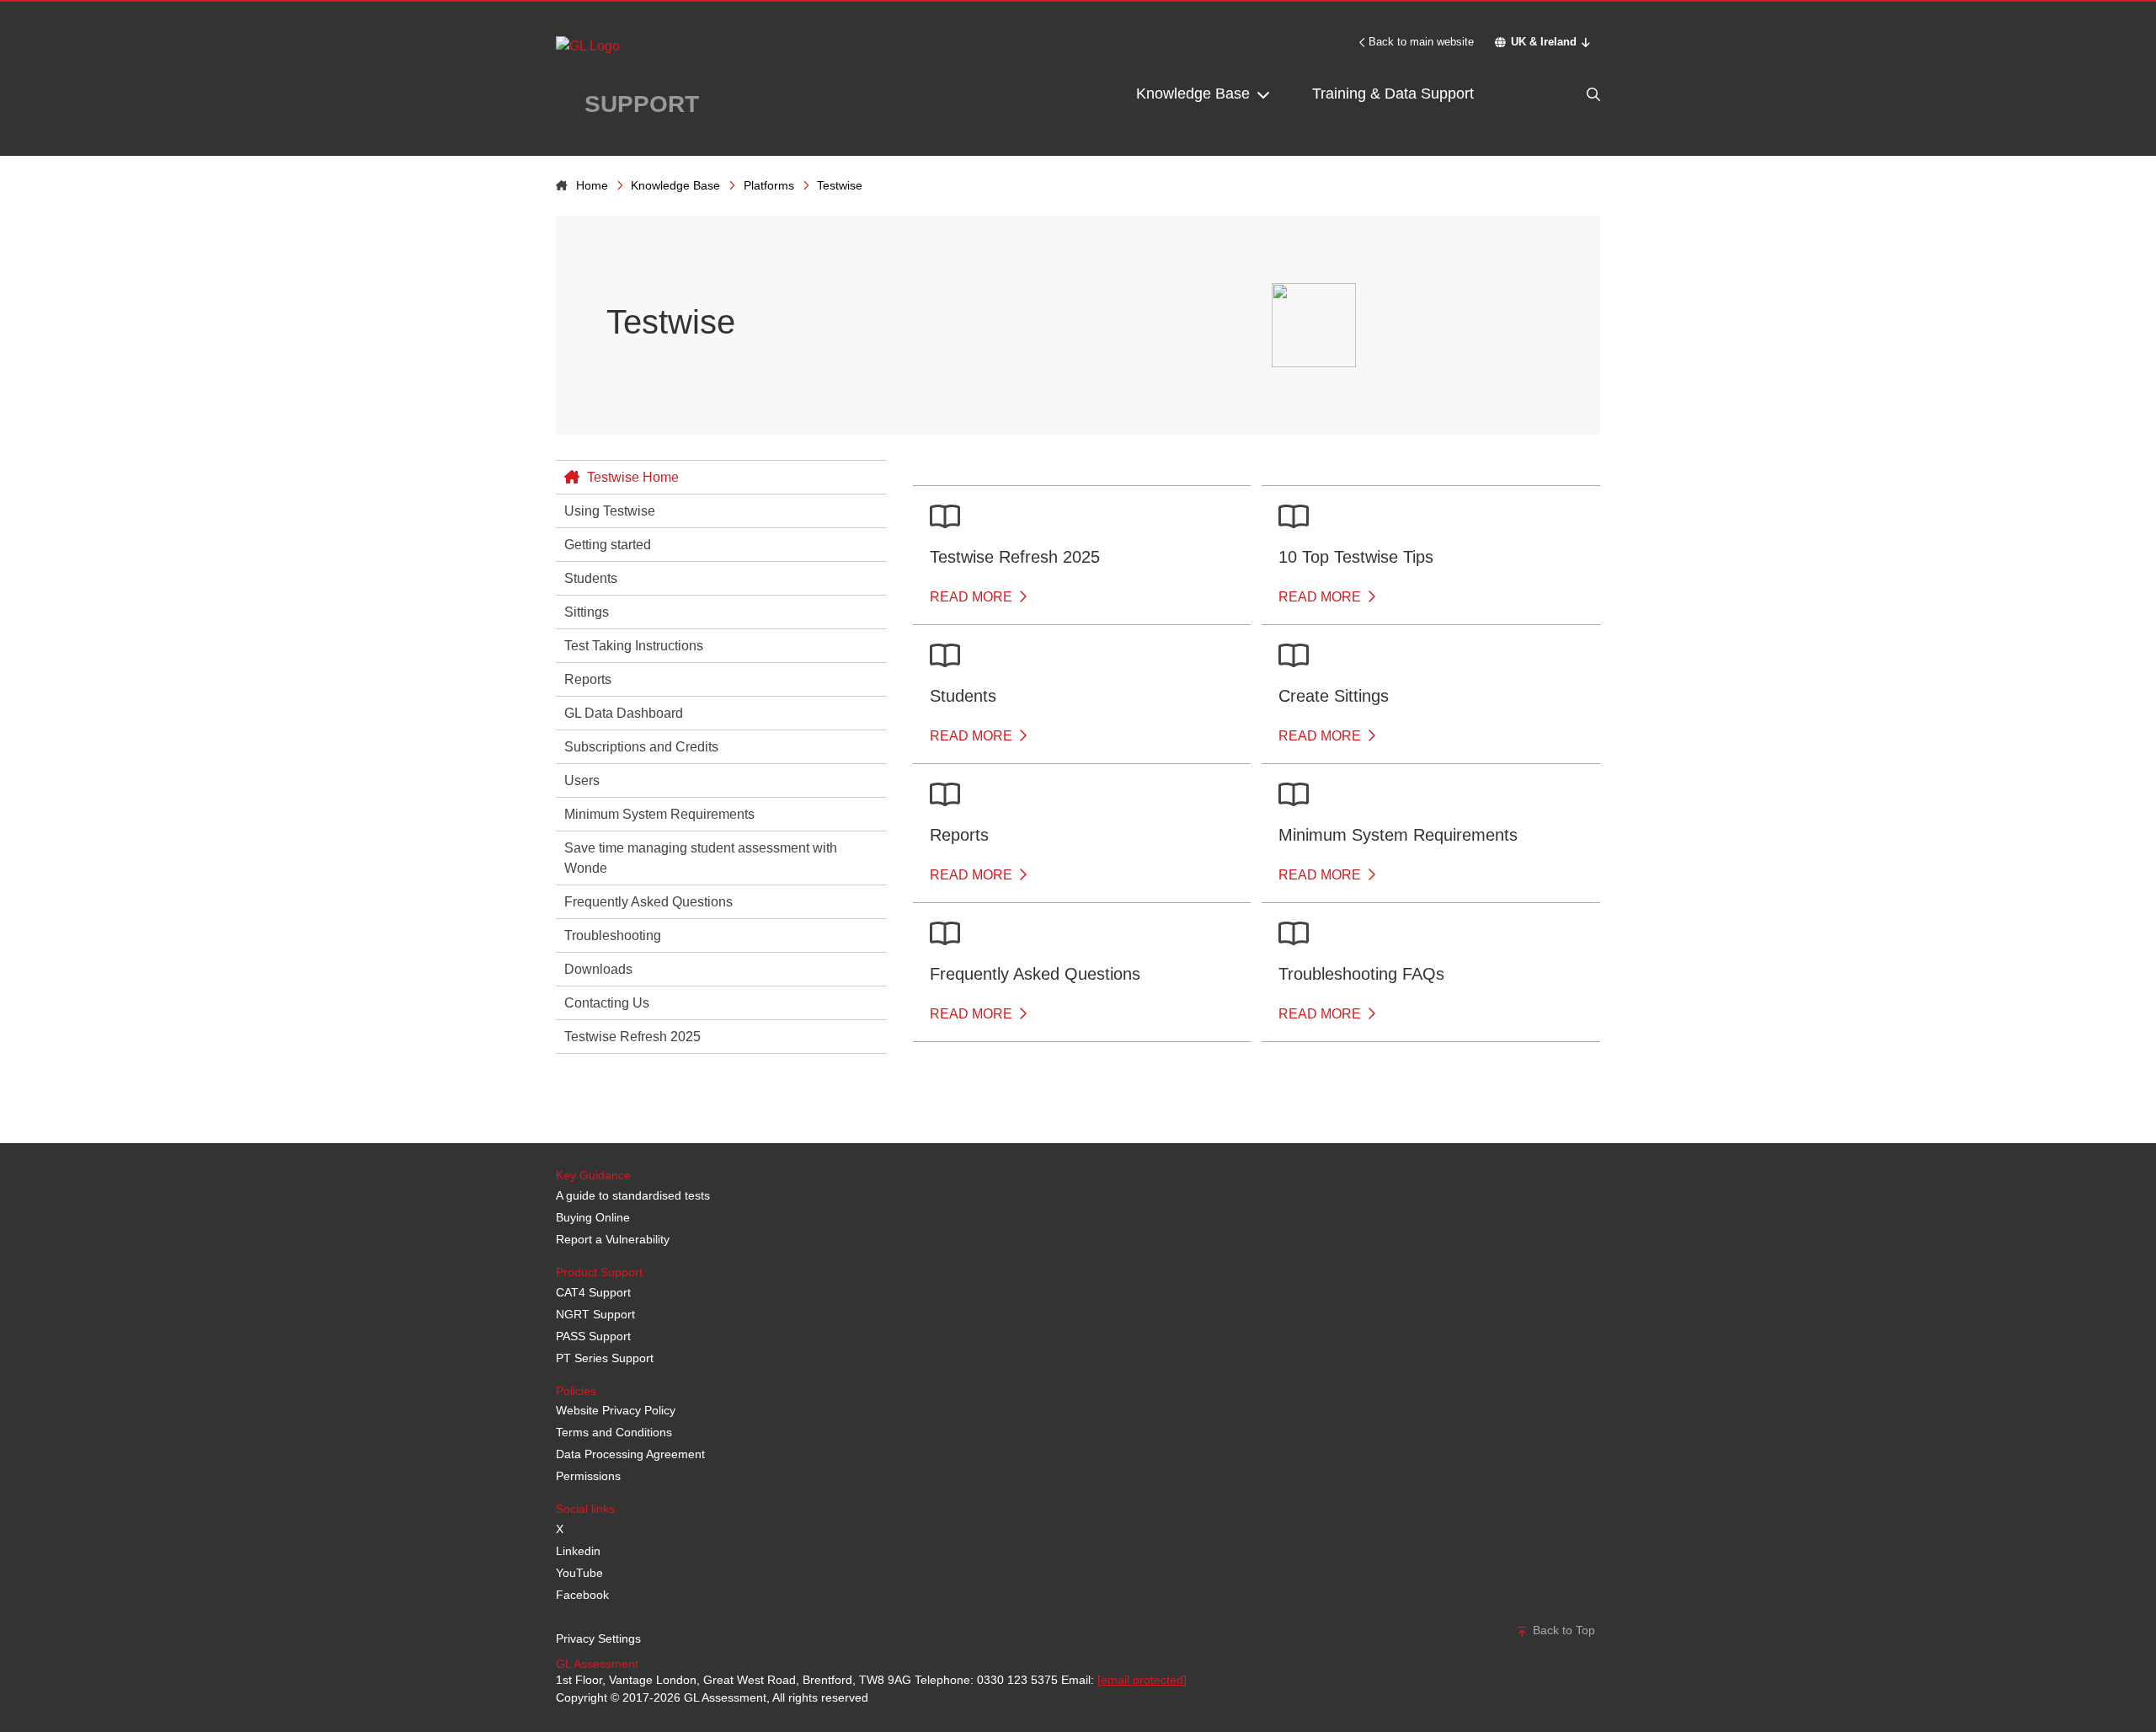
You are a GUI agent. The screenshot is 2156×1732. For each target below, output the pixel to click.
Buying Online (593, 1217)
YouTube (579, 1573)
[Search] (1558, 94)
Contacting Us (607, 1003)
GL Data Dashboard (624, 713)
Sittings (587, 612)
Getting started (608, 545)
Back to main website (1421, 42)
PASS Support (593, 1336)
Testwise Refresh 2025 (632, 1037)
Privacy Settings (598, 1638)
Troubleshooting (613, 935)
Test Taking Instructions (634, 646)
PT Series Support (605, 1358)
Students (591, 578)
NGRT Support (595, 1314)
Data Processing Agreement (630, 1454)
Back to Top (1562, 1630)
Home (592, 185)
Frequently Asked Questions (648, 902)
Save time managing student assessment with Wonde (701, 858)
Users (582, 780)
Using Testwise (610, 511)
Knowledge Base (1195, 94)
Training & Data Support (1393, 94)
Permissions (588, 1476)
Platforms (769, 185)
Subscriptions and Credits (641, 747)
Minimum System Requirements (659, 814)
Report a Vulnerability (613, 1239)
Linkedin (578, 1551)
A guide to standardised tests (633, 1195)
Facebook (582, 1595)
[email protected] (1142, 1680)
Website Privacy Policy (616, 1410)
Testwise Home (631, 477)
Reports (588, 679)
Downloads (598, 969)
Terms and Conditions (614, 1432)
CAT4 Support (593, 1292)
